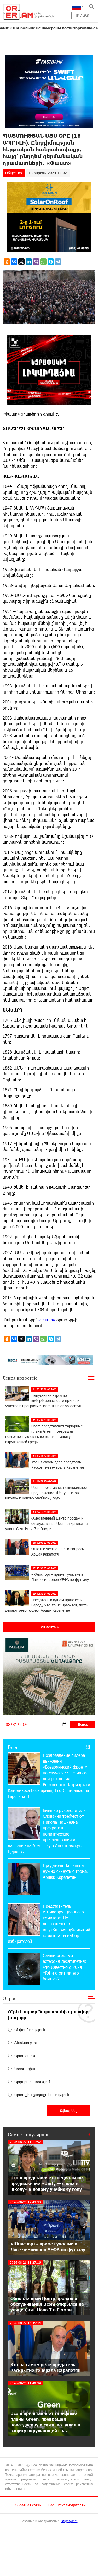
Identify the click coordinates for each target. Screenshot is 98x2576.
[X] (21, 262)
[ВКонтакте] (14, 262)
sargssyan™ (70, 2521)
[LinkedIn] (29, 262)
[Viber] (36, 262)
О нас (49, 2505)
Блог (13, 1747)
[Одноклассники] (7, 262)
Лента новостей (20, 1378)
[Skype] (51, 262)
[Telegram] (58, 262)
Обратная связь (28, 2505)
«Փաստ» (47, 1320)
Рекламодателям (72, 2505)
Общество (14, 173)
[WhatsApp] (43, 262)
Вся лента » (49, 1627)
